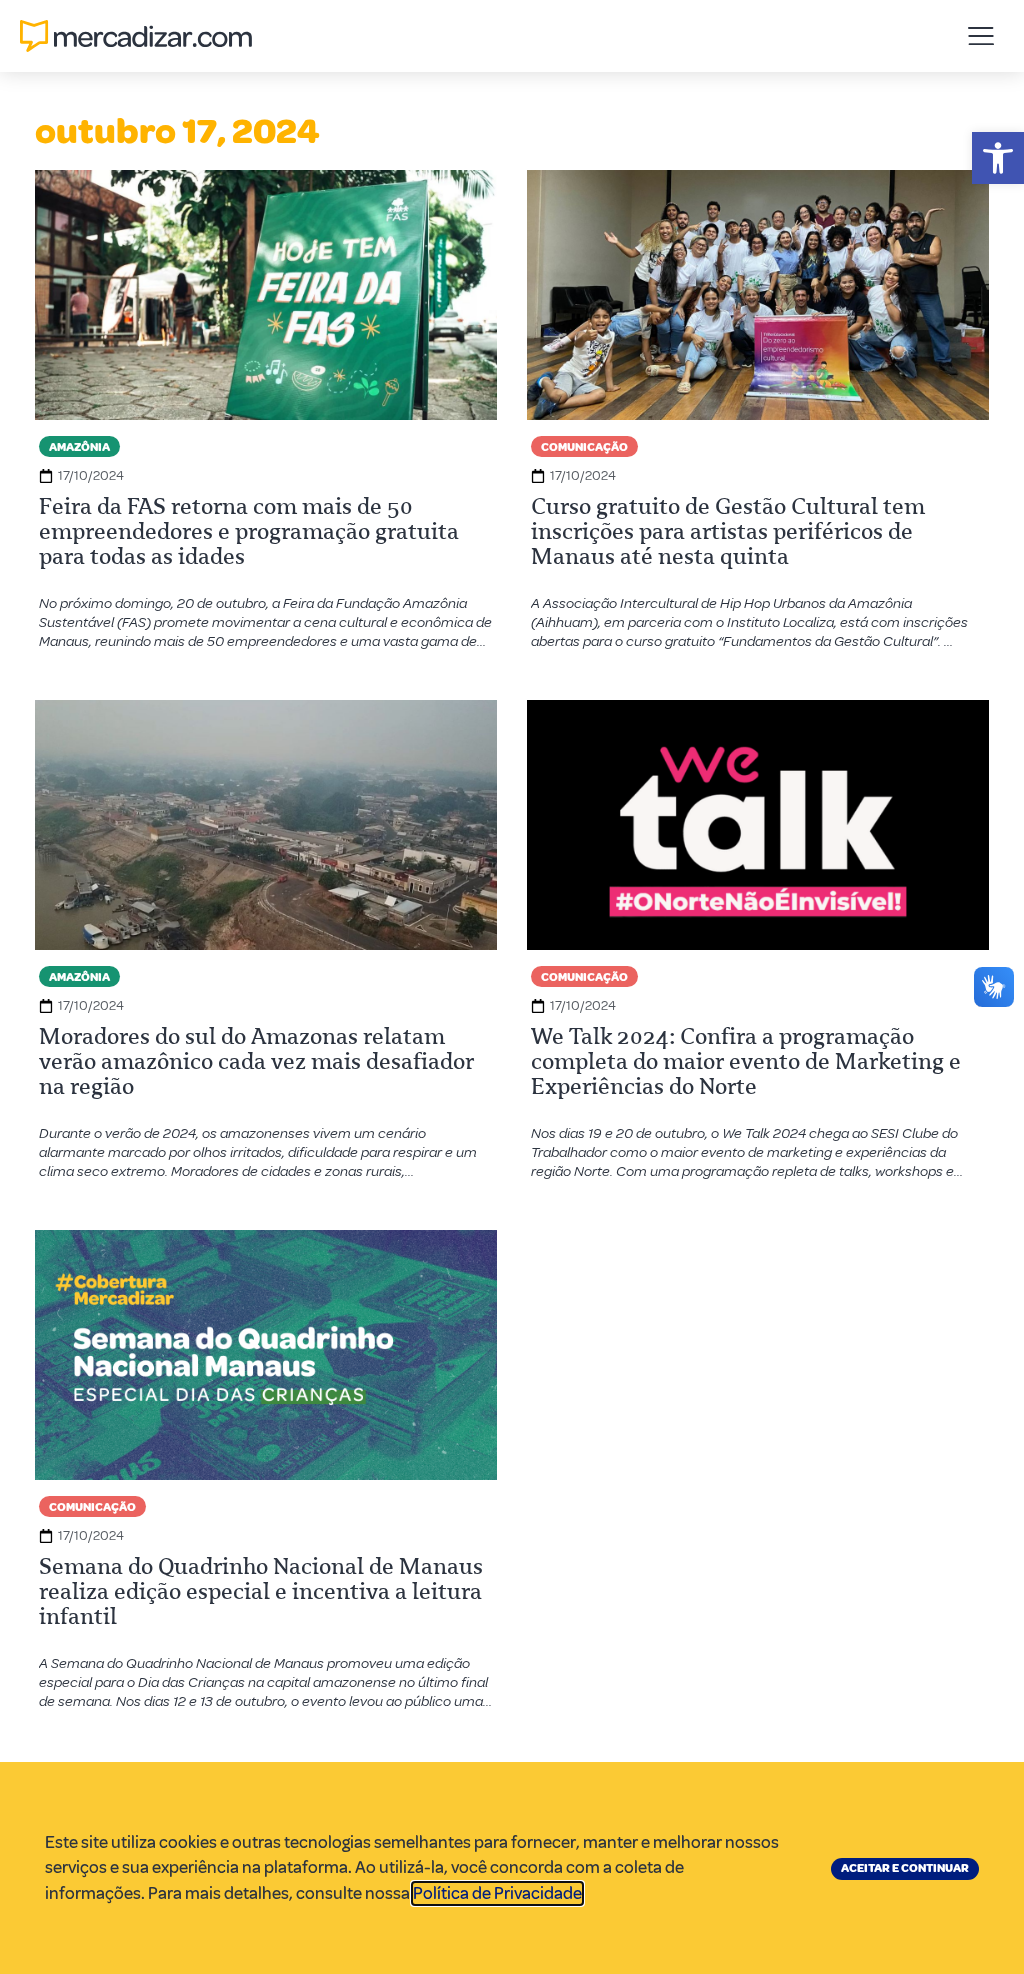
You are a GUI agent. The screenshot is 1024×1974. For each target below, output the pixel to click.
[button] (998, 158)
